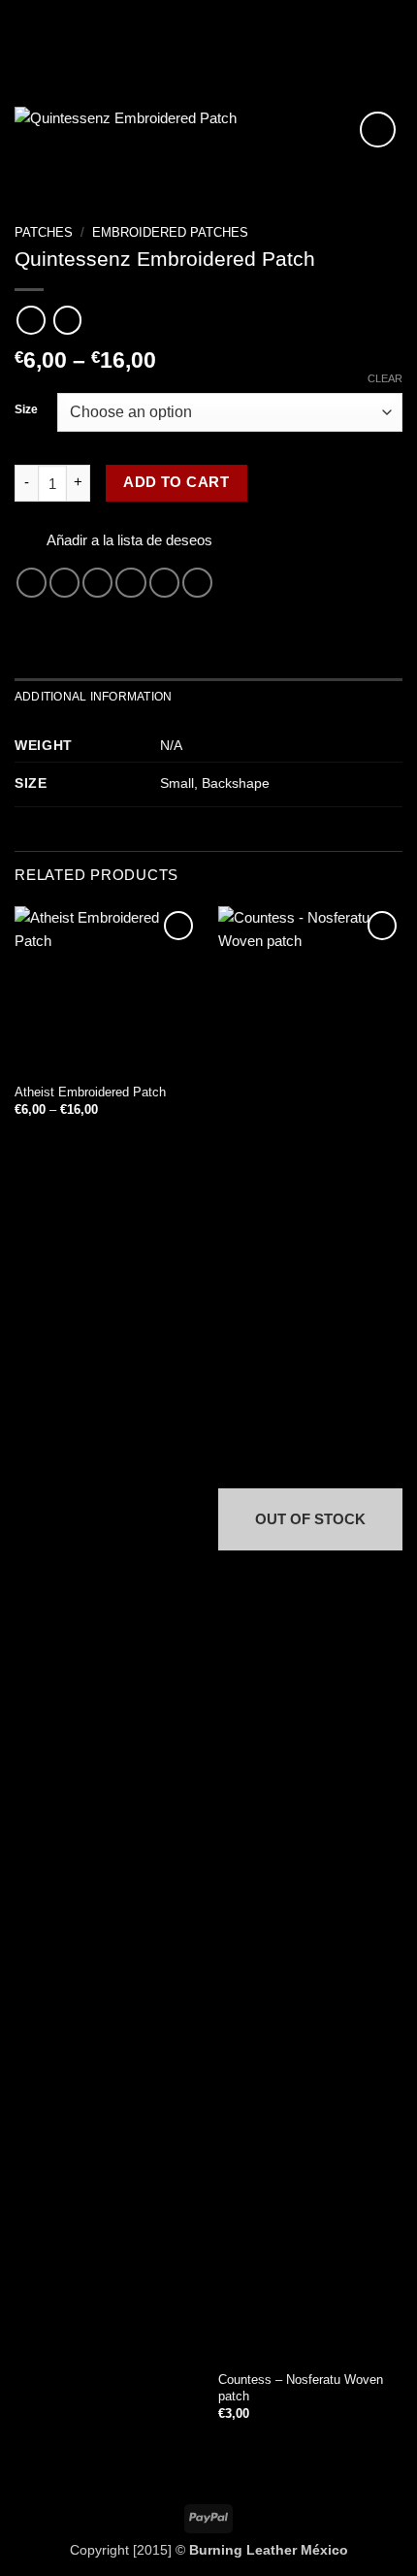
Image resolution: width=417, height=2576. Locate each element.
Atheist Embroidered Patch (90, 1092)
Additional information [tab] (93, 697)
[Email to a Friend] (130, 583)
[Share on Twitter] (97, 583)
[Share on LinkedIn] (197, 583)
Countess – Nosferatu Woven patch (301, 2388)
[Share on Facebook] (64, 583)
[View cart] (393, 34)
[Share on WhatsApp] (32, 583)
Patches (44, 232)
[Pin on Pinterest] (164, 583)
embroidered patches (170, 232)
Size (26, 410)
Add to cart (176, 482)
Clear (385, 378)
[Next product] (31, 320)
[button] (26, 34)
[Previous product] (67, 320)
